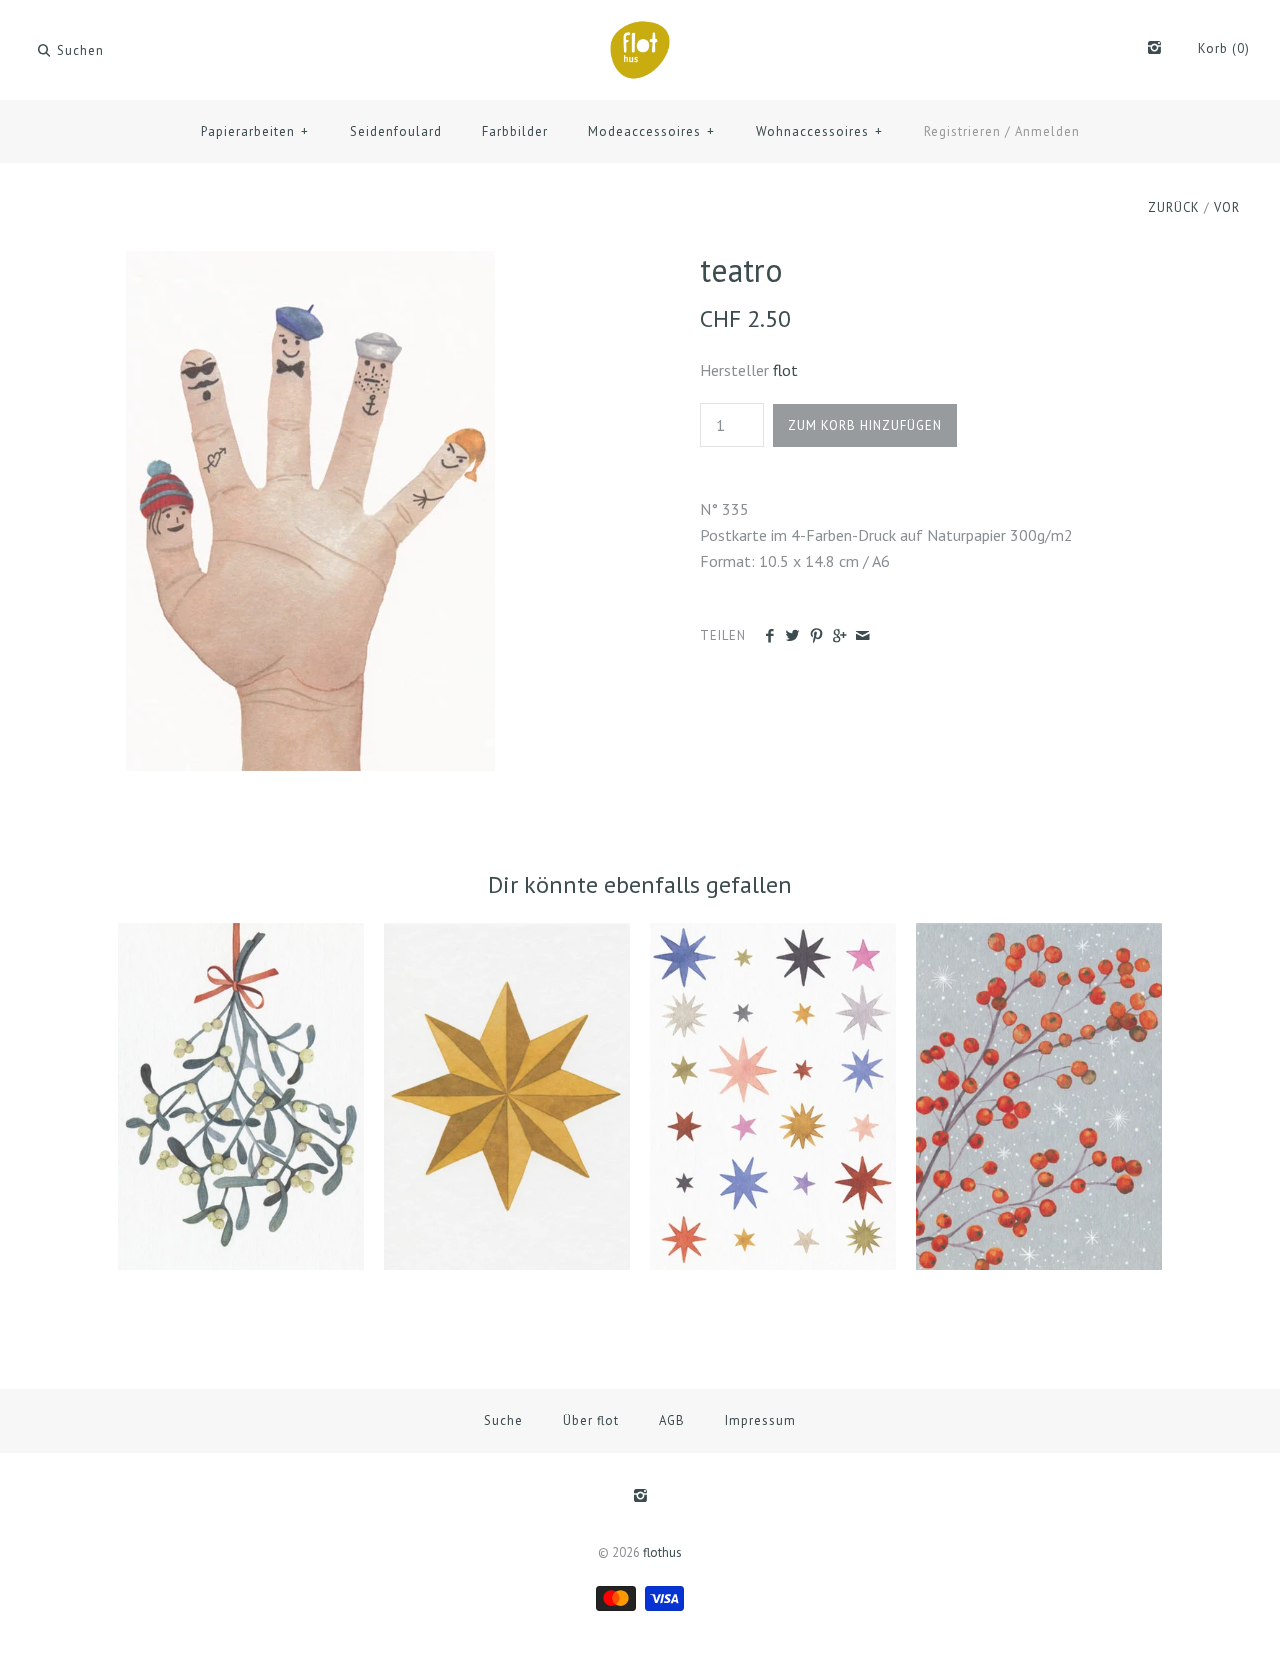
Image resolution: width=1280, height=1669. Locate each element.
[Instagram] (1154, 49)
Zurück (1174, 207)
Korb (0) (1224, 48)
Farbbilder (515, 131)
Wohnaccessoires (819, 131)
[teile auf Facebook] (769, 636)
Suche (503, 1420)
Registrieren (962, 131)
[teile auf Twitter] (792, 636)
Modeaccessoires (651, 131)
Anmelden (1047, 131)
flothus (662, 1552)
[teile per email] (862, 636)
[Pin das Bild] (816, 636)
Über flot (591, 1420)
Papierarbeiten (255, 131)
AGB (672, 1420)
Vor (1227, 207)
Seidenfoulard (396, 131)
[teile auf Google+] (839, 636)
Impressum (760, 1420)
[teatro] (310, 263)
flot (785, 370)
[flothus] (640, 32)
